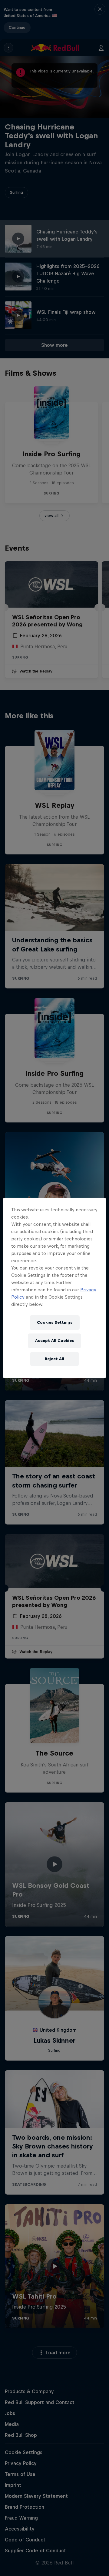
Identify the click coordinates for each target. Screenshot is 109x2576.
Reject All (54, 1359)
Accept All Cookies (54, 1341)
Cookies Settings (55, 1322)
